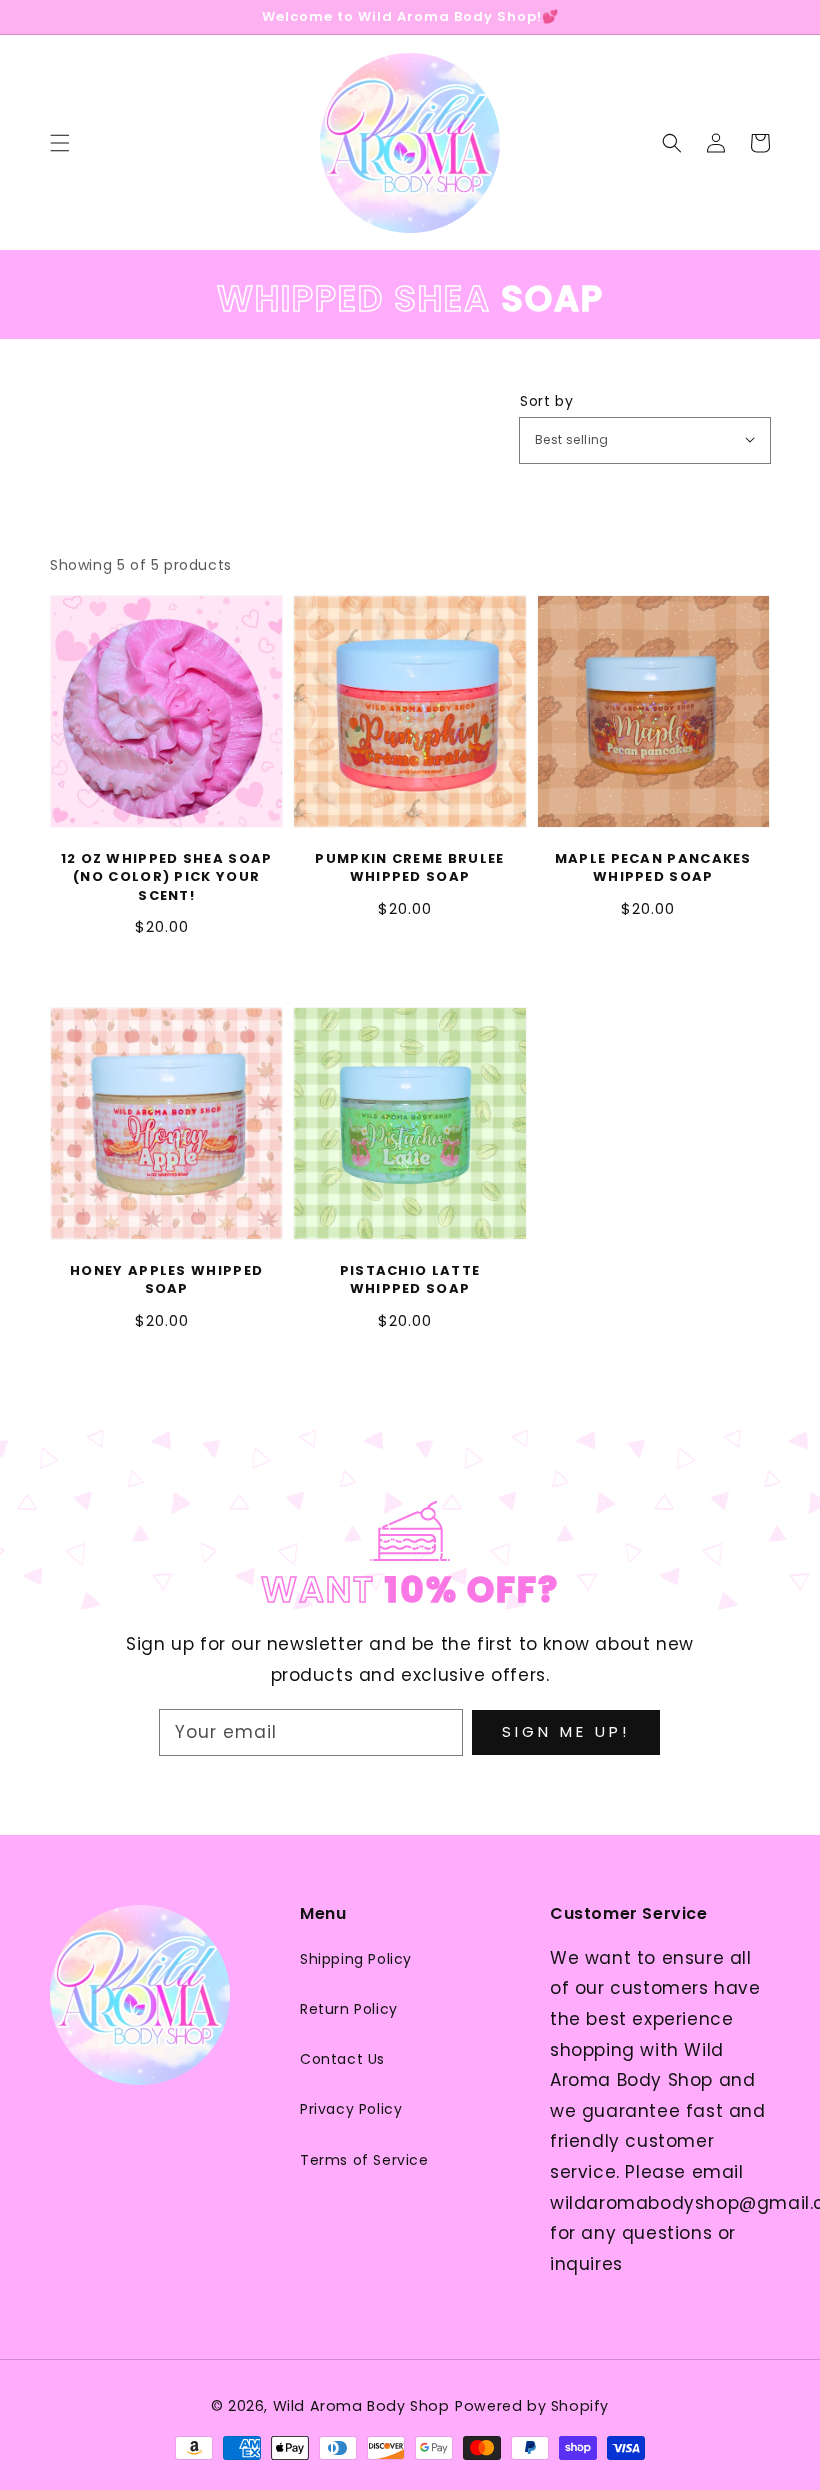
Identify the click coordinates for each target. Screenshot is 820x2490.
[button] (672, 143)
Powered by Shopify (532, 2406)
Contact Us (342, 2059)
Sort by (546, 401)
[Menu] (60, 143)
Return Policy (349, 2009)
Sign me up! (566, 1731)
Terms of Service (364, 2160)
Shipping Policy (356, 1959)
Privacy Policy (351, 2109)
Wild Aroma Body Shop (361, 2406)
